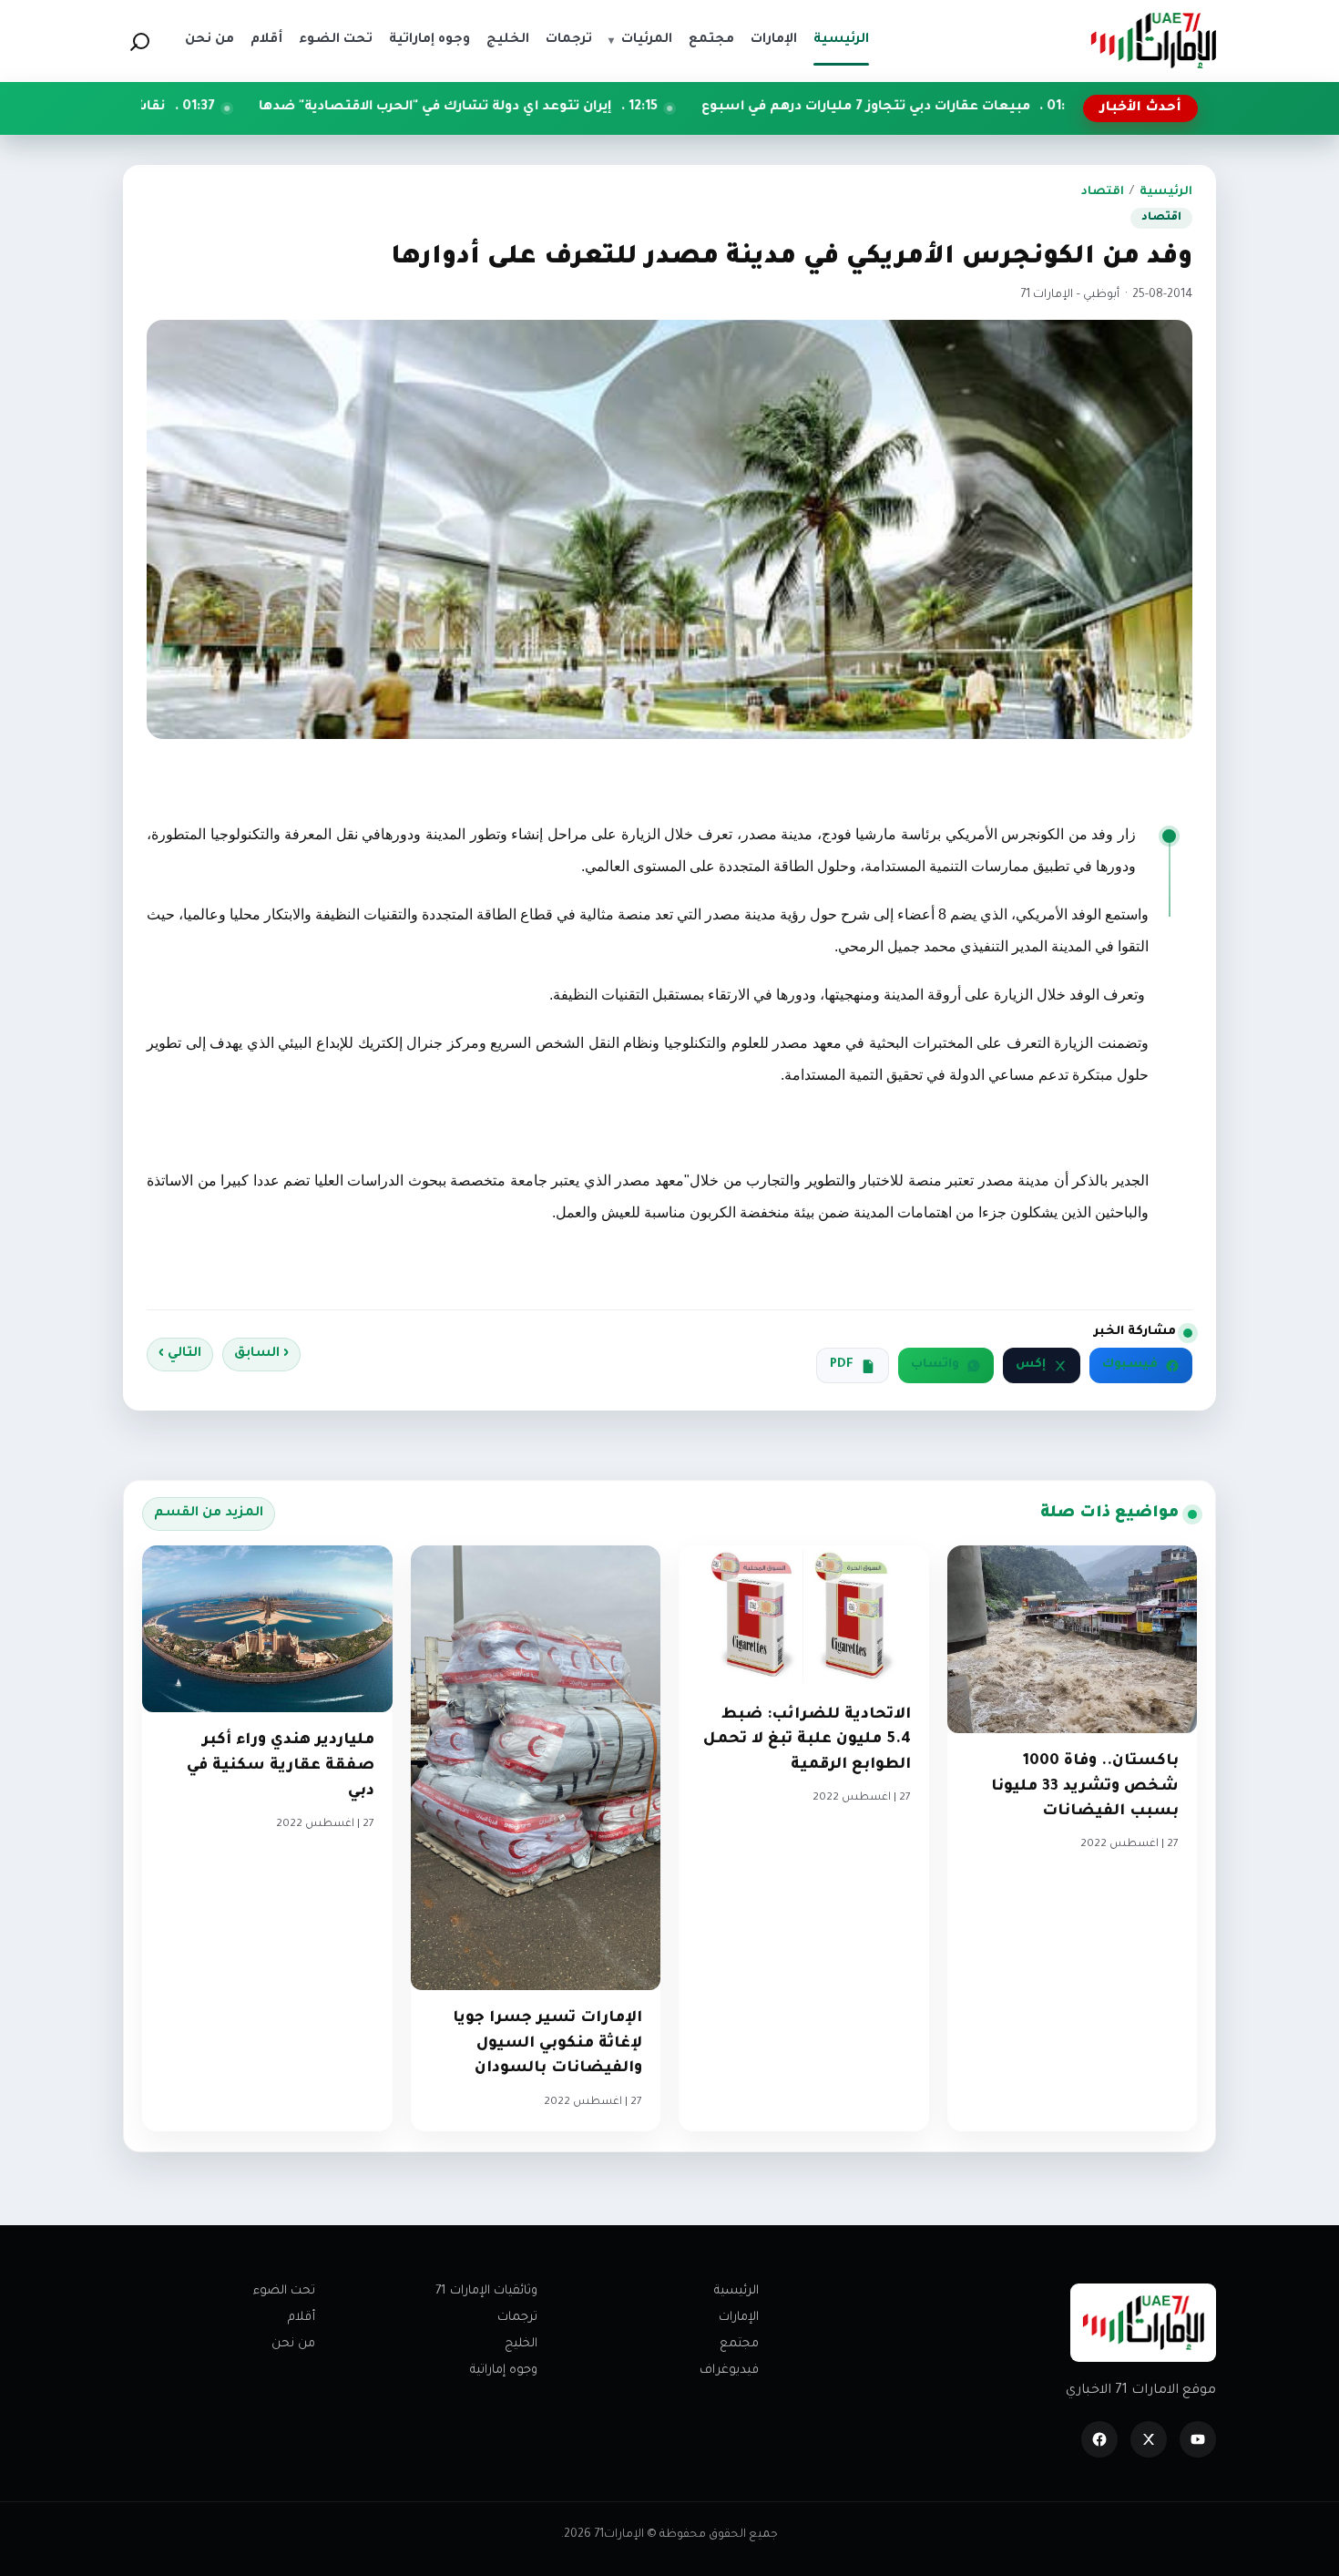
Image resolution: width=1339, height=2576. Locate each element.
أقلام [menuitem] (266, 40)
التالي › (180, 1354)
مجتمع (739, 2344)
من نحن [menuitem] (210, 40)
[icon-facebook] (1099, 2439)
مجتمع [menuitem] (711, 40)
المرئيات (640, 40)
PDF (842, 1365)
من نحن (293, 2344)
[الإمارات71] (1153, 41)
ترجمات (517, 2318)
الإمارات (739, 2318)
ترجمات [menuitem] (569, 40)
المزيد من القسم (209, 1514)
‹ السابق (261, 1354)
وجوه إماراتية (504, 2371)
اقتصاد (1103, 192)
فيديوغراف (729, 2371)
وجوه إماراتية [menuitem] (429, 40)
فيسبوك (1130, 1365)
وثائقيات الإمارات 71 (486, 2291)
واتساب (935, 1365)
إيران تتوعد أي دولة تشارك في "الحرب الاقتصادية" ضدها (572, 108)
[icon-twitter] (1149, 2439)
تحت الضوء (284, 2291)
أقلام (302, 2318)
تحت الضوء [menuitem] (336, 40)
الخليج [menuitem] (508, 40)
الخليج (521, 2344)
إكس (1031, 1365)
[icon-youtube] (1198, 2439)
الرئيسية (1166, 192)
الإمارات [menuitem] (774, 40)
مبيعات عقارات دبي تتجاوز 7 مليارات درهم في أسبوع (1004, 108)
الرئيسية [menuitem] (841, 40)
